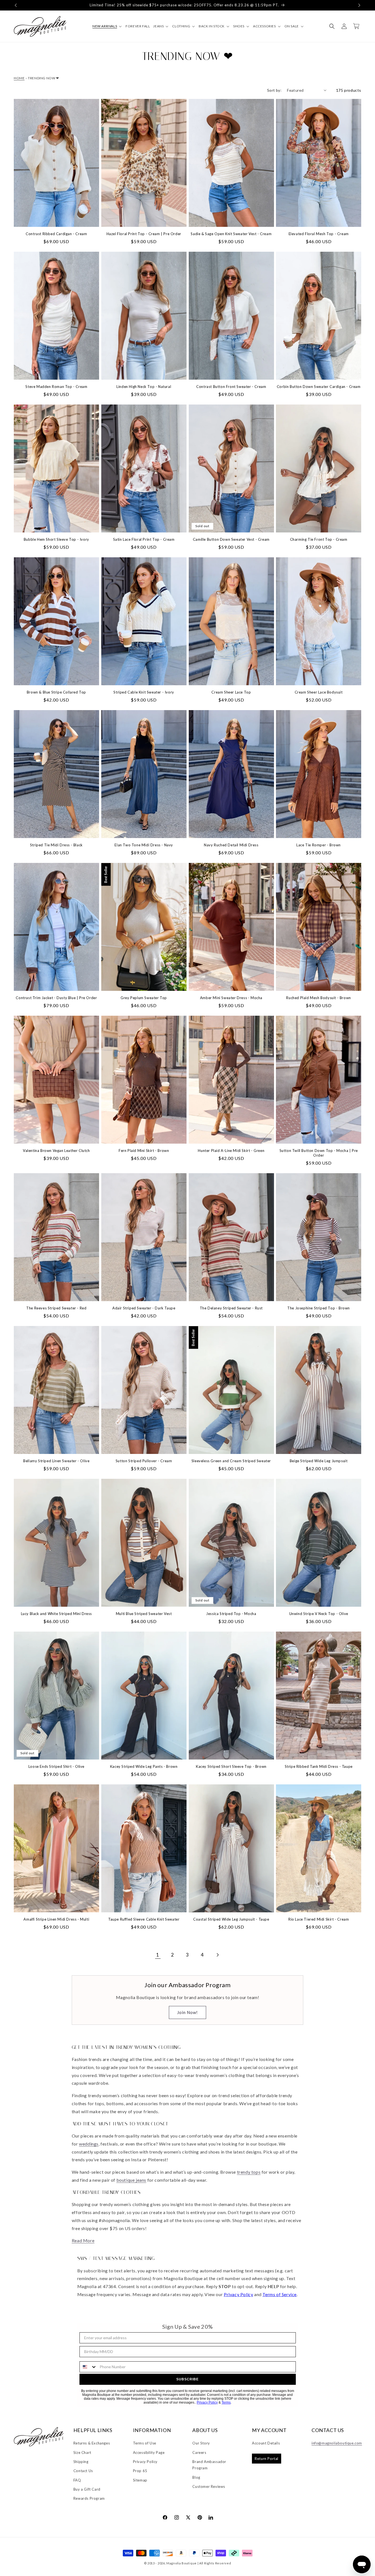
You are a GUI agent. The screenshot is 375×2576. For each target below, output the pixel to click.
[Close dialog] (279, 1228)
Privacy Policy (238, 1349)
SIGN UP (236, 1315)
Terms (254, 1349)
